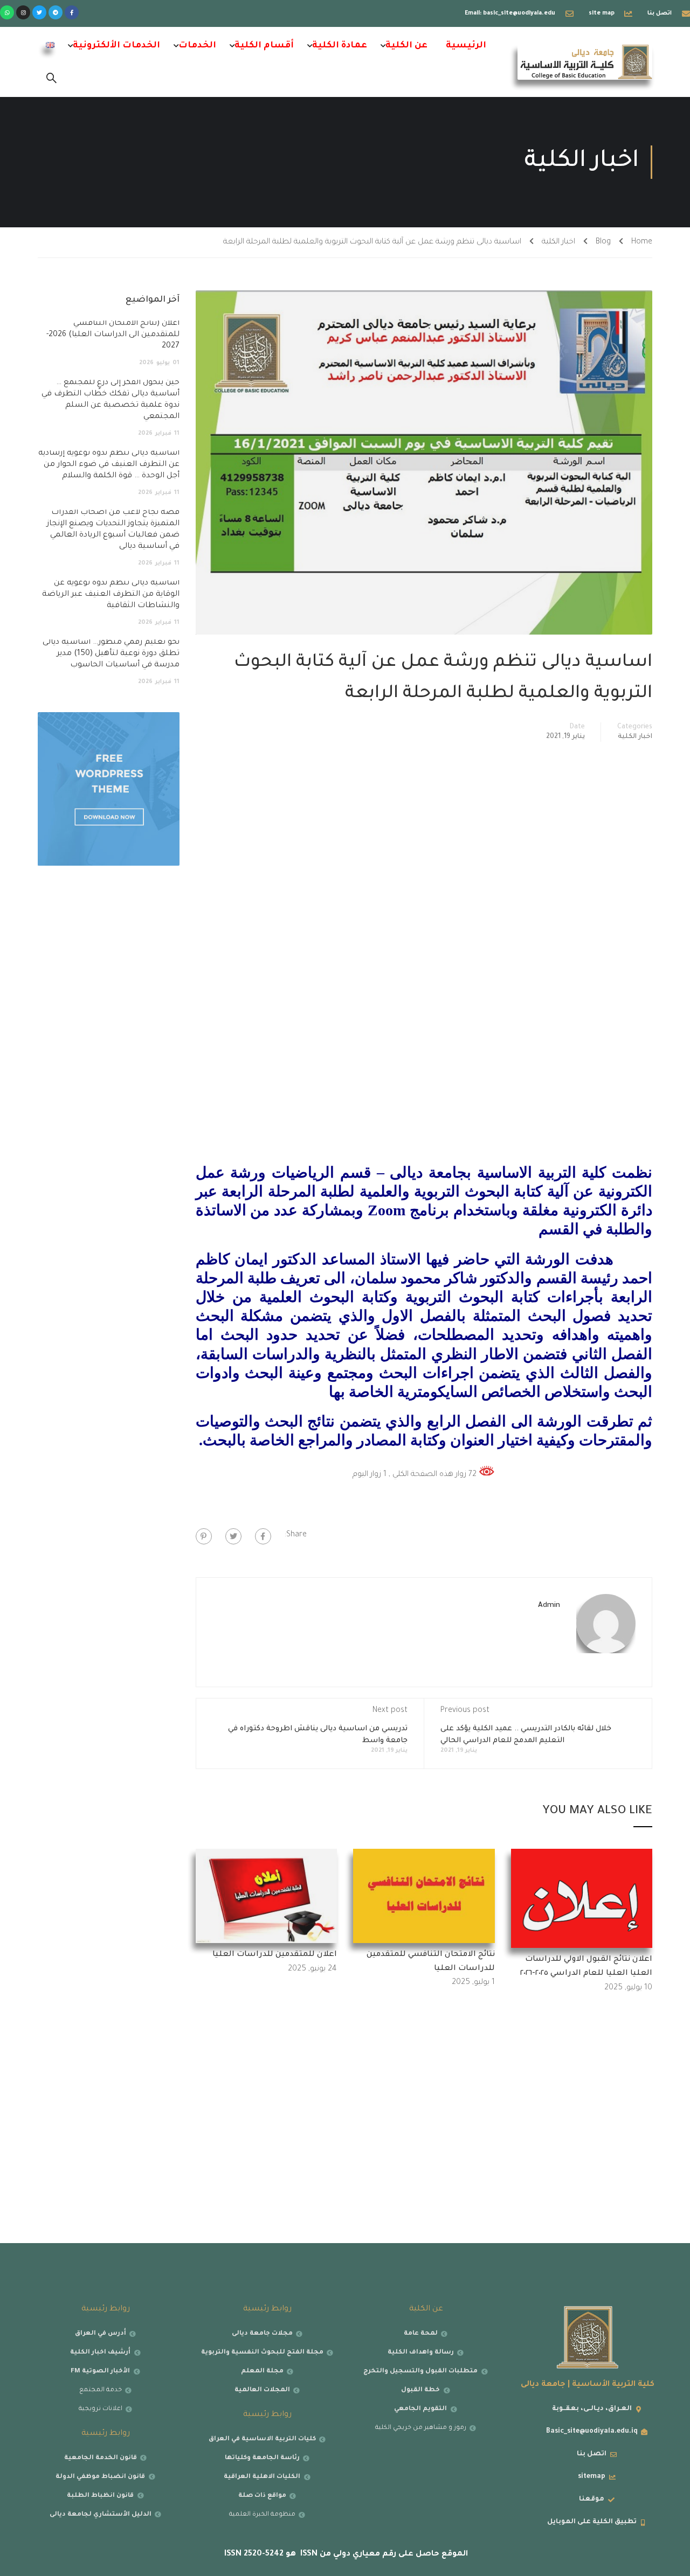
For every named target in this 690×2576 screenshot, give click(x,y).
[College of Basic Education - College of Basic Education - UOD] (585, 62)
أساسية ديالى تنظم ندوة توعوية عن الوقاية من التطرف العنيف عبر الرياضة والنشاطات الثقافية (111, 595)
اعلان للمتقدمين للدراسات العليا (275, 1955)
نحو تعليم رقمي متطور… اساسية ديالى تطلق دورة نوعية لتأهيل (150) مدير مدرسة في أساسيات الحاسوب (111, 654)
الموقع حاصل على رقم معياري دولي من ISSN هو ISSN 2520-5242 (345, 2554)
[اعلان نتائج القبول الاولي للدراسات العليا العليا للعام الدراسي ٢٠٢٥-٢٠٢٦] (582, 1899)
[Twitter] (39, 12)
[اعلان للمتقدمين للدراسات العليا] (267, 1897)
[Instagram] (23, 12)
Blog (603, 242)
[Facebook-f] (72, 12)
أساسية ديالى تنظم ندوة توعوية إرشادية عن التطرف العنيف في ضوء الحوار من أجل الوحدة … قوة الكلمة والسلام (109, 465)
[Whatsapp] (7, 12)
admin (549, 1606)
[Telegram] (56, 12)
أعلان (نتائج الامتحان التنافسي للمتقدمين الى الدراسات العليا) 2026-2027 (113, 335)
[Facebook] (263, 1536)
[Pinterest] (204, 1536)
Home (642, 242)
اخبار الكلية (558, 242)
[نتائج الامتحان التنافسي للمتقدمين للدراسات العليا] (424, 1897)
